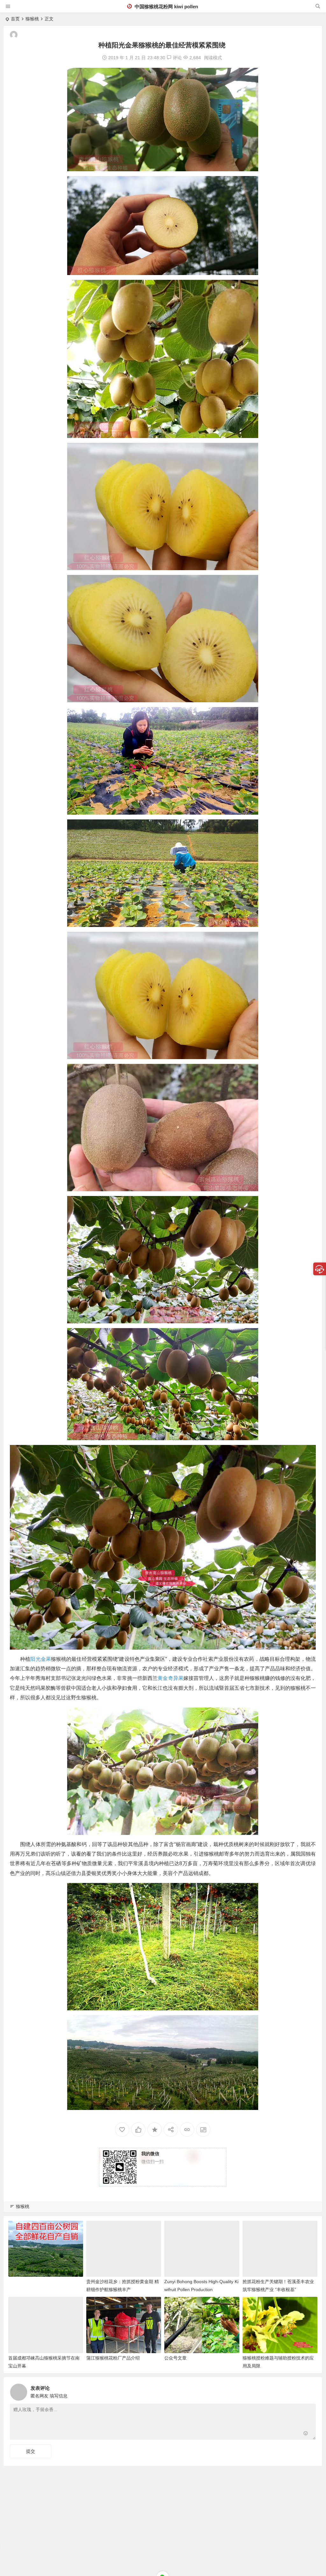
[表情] (306, 2434)
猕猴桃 (32, 19)
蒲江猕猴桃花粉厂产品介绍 (113, 2358)
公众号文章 (175, 2358)
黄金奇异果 (170, 1678)
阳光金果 (40, 1659)
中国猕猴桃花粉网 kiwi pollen (166, 7)
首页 (15, 19)
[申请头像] (309, 2390)
